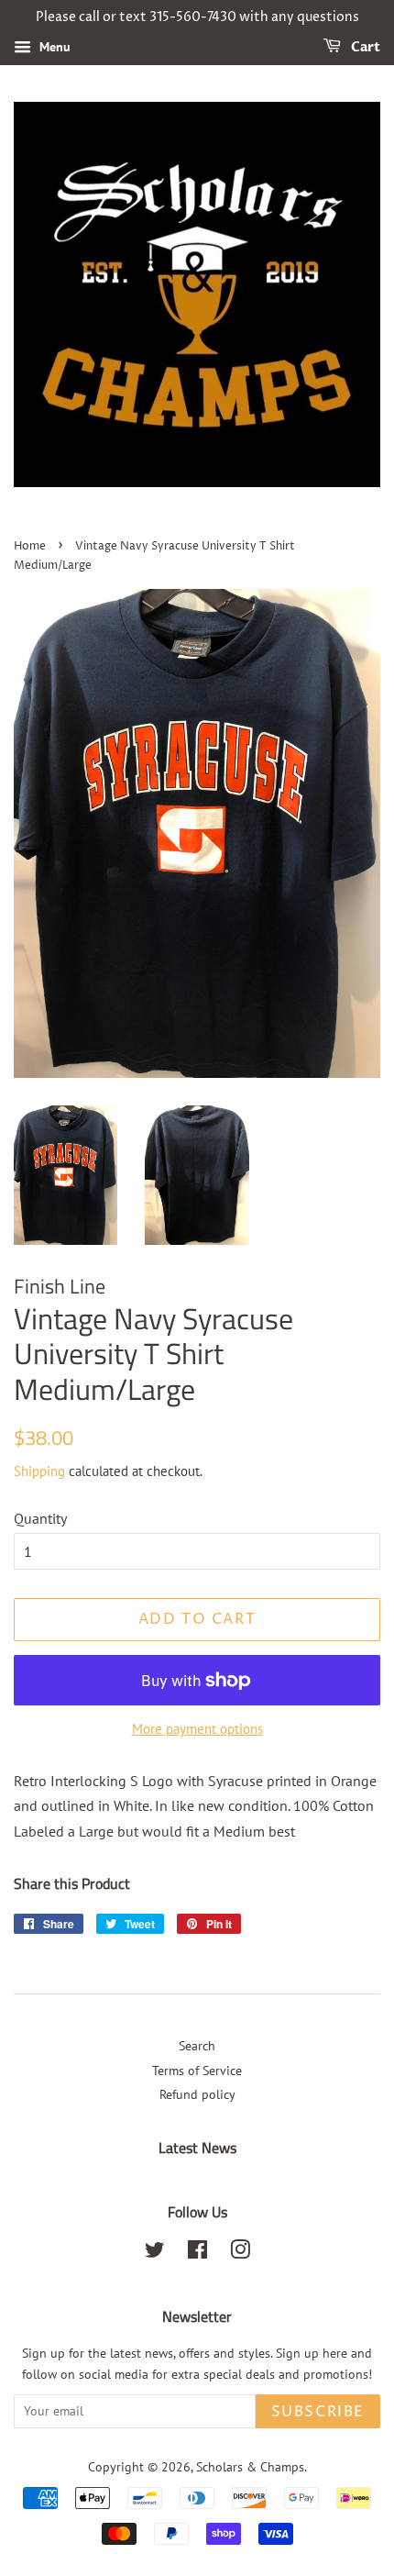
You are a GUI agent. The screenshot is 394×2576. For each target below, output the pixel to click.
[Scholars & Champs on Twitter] (155, 2253)
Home (30, 546)
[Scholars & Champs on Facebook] (197, 2253)
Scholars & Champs (250, 2467)
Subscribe (318, 2412)
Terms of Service (197, 2071)
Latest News (197, 2148)
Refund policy (197, 2094)
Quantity (40, 1518)
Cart (364, 47)
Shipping (39, 1471)
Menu (53, 47)
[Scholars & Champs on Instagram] (240, 2253)
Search (197, 2046)
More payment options (197, 1729)
